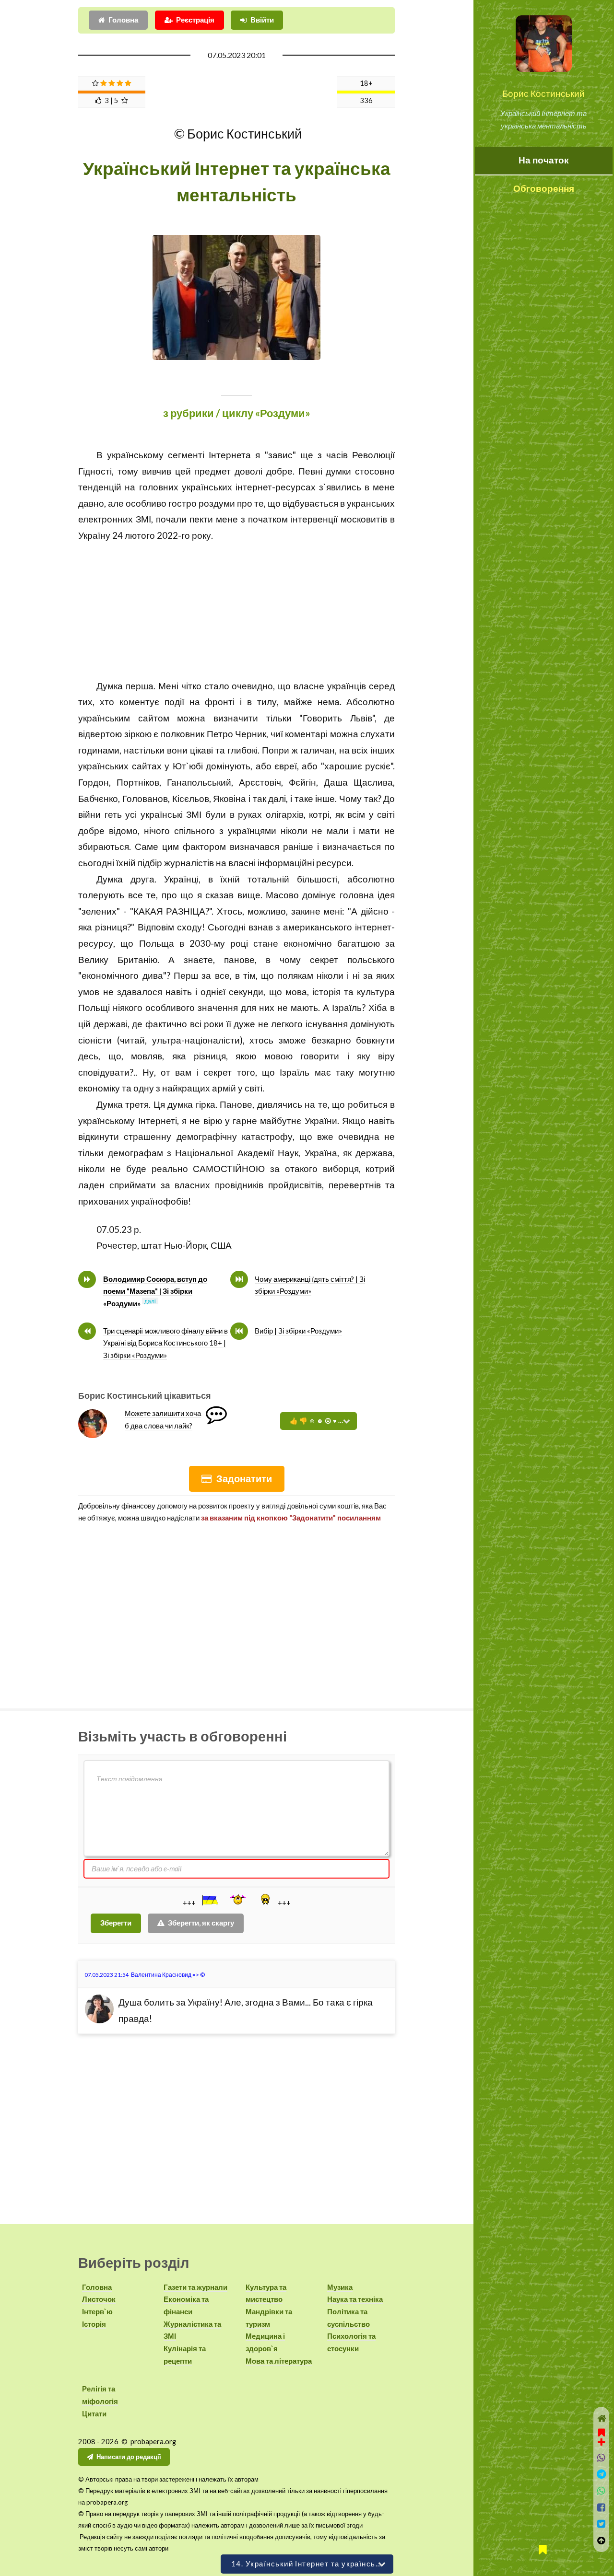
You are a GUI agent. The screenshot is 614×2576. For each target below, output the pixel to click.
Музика (340, 2287)
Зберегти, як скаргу (201, 1923)
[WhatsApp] (602, 2491)
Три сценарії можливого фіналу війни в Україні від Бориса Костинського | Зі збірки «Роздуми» (165, 1343)
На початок (544, 160)
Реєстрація (195, 20)
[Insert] (209, 1900)
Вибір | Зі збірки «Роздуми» (298, 1331)
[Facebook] (602, 2508)
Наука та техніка (355, 2299)
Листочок (99, 2299)
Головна (123, 20)
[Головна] (602, 2419)
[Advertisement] (236, 611)
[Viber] (602, 2458)
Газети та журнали (195, 2287)
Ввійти (262, 20)
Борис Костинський (543, 93)
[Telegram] (602, 2474)
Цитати (94, 2414)
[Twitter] (602, 2524)
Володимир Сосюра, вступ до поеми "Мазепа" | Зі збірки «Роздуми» (155, 1291)
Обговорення (544, 188)
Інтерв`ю (97, 2312)
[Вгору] (602, 2541)
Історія (94, 2324)
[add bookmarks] (601, 2436)
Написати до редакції (129, 2457)
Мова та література (279, 2361)
